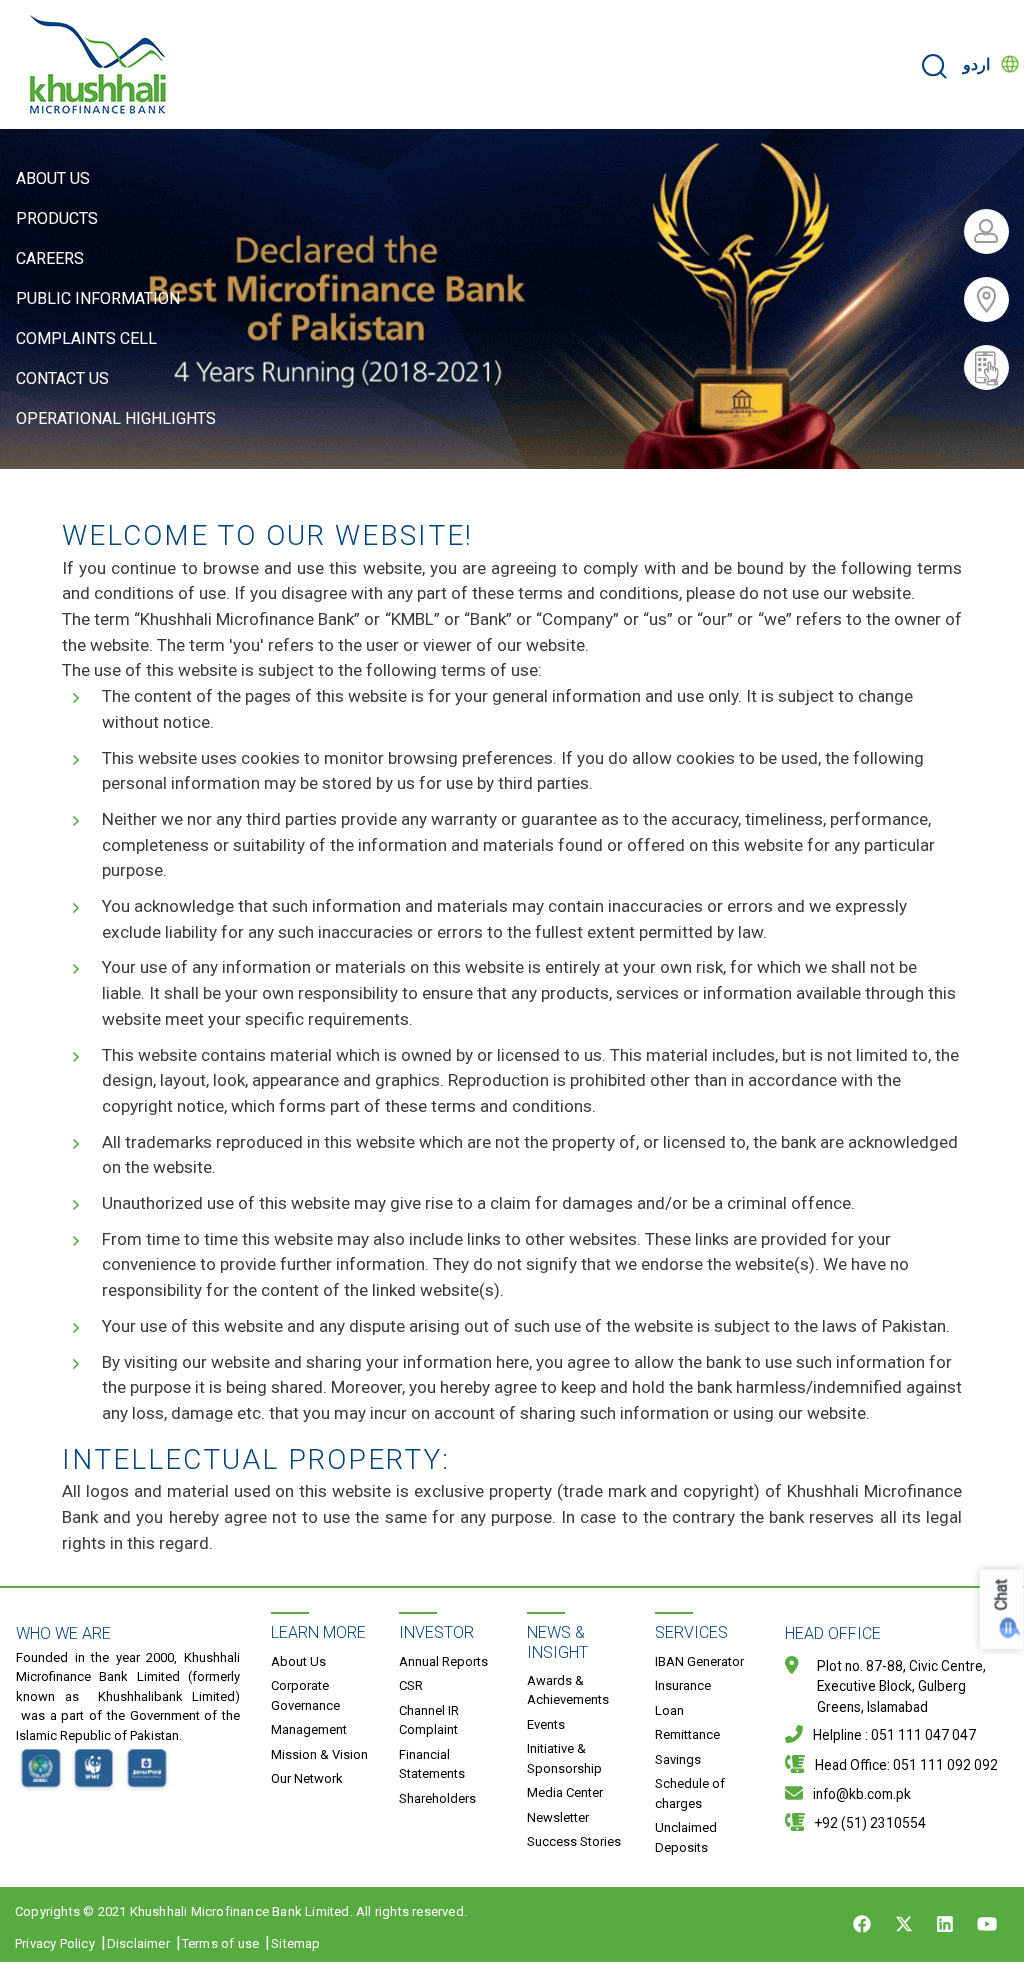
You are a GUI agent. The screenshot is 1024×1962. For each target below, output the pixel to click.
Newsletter (558, 1817)
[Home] (98, 64)
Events (546, 1724)
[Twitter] (904, 1924)
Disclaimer (138, 1943)
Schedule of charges (690, 1793)
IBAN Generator (699, 1661)
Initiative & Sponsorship (564, 1758)
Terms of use (220, 1943)
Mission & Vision (319, 1754)
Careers (50, 258)
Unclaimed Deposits (686, 1837)
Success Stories (574, 1841)
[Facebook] (862, 1924)
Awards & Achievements (568, 1690)
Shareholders (437, 1798)
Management (309, 1729)
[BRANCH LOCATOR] (994, 299)
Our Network (307, 1778)
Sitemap (295, 1943)
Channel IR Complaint (429, 1720)
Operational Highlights (116, 418)
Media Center (565, 1792)
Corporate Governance (305, 1695)
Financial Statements (432, 1764)
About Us (53, 178)
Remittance (687, 1734)
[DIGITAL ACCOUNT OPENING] (994, 367)
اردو (976, 64)
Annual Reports (443, 1661)
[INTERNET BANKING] (994, 231)
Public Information (98, 298)
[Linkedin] (945, 1924)
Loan (669, 1710)
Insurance (683, 1685)
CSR (411, 1685)
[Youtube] (987, 1924)
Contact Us (62, 378)
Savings (678, 1759)
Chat (1001, 1595)
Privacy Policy (55, 1943)
